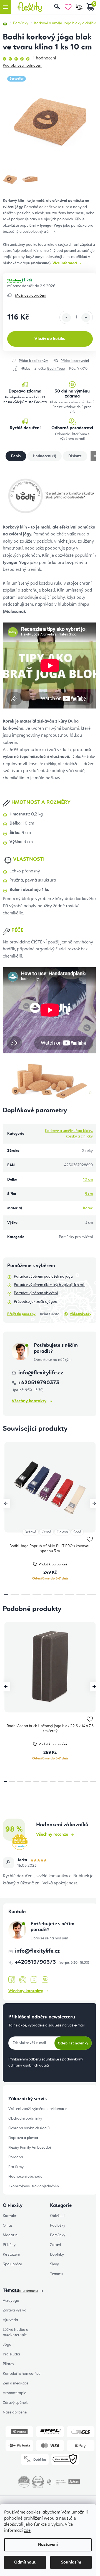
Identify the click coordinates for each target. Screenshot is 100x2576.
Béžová (30, 1532)
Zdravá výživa (15, 2310)
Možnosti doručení (31, 295)
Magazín (10, 2235)
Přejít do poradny (21, 1314)
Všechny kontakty (29, 1401)
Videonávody (81, 1314)
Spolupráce (12, 2264)
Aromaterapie (14, 2393)
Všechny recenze (52, 1835)
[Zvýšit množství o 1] (86, 318)
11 (93, 1782)
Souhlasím (71, 2562)
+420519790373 (36, 1962)
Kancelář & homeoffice (22, 2374)
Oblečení (57, 2216)
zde (27, 2531)
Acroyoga (11, 2301)
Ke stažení (11, 2255)
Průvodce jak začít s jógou (36, 1302)
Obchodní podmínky (25, 2119)
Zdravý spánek (15, 2403)
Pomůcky (58, 2235)
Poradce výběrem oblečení (36, 1293)
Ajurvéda (10, 2320)
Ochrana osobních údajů (29, 2128)
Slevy (54, 2264)
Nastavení (48, 2545)
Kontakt (10, 2216)
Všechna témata (24, 2291)
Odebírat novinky (73, 2043)
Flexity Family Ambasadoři (30, 2148)
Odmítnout (25, 2562)
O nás (8, 2225)
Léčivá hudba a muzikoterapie (16, 2332)
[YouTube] (34, 1980)
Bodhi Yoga (56, 369)
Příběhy (9, 2245)
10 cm (88, 1180)
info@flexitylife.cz (41, 1373)
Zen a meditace (16, 2383)
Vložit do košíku (50, 339)
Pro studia (11, 2354)
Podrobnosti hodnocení (22, 66)
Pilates (8, 2364)
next (94, 1503)
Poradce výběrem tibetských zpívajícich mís (50, 1285)
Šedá (77, 1532)
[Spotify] (45, 1980)
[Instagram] (23, 1980)
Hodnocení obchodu (25, 2177)
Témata (56, 2274)
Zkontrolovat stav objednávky (34, 2186)
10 (85, 1782)
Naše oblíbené (15, 2412)
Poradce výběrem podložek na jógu (43, 1277)
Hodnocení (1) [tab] (44, 456)
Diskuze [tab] (75, 456)
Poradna (16, 2157)
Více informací (65, 263)
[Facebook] (12, 1980)
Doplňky (57, 2255)
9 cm (89, 1194)
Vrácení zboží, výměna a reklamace (37, 2109)
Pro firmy (16, 2167)
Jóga (7, 2345)
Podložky (58, 2225)
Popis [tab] (16, 456)
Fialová (62, 1532)
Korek (88, 1208)
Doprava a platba (23, 2138)
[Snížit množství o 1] (66, 318)
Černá (46, 1532)
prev (6, 1503)
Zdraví (55, 2245)
